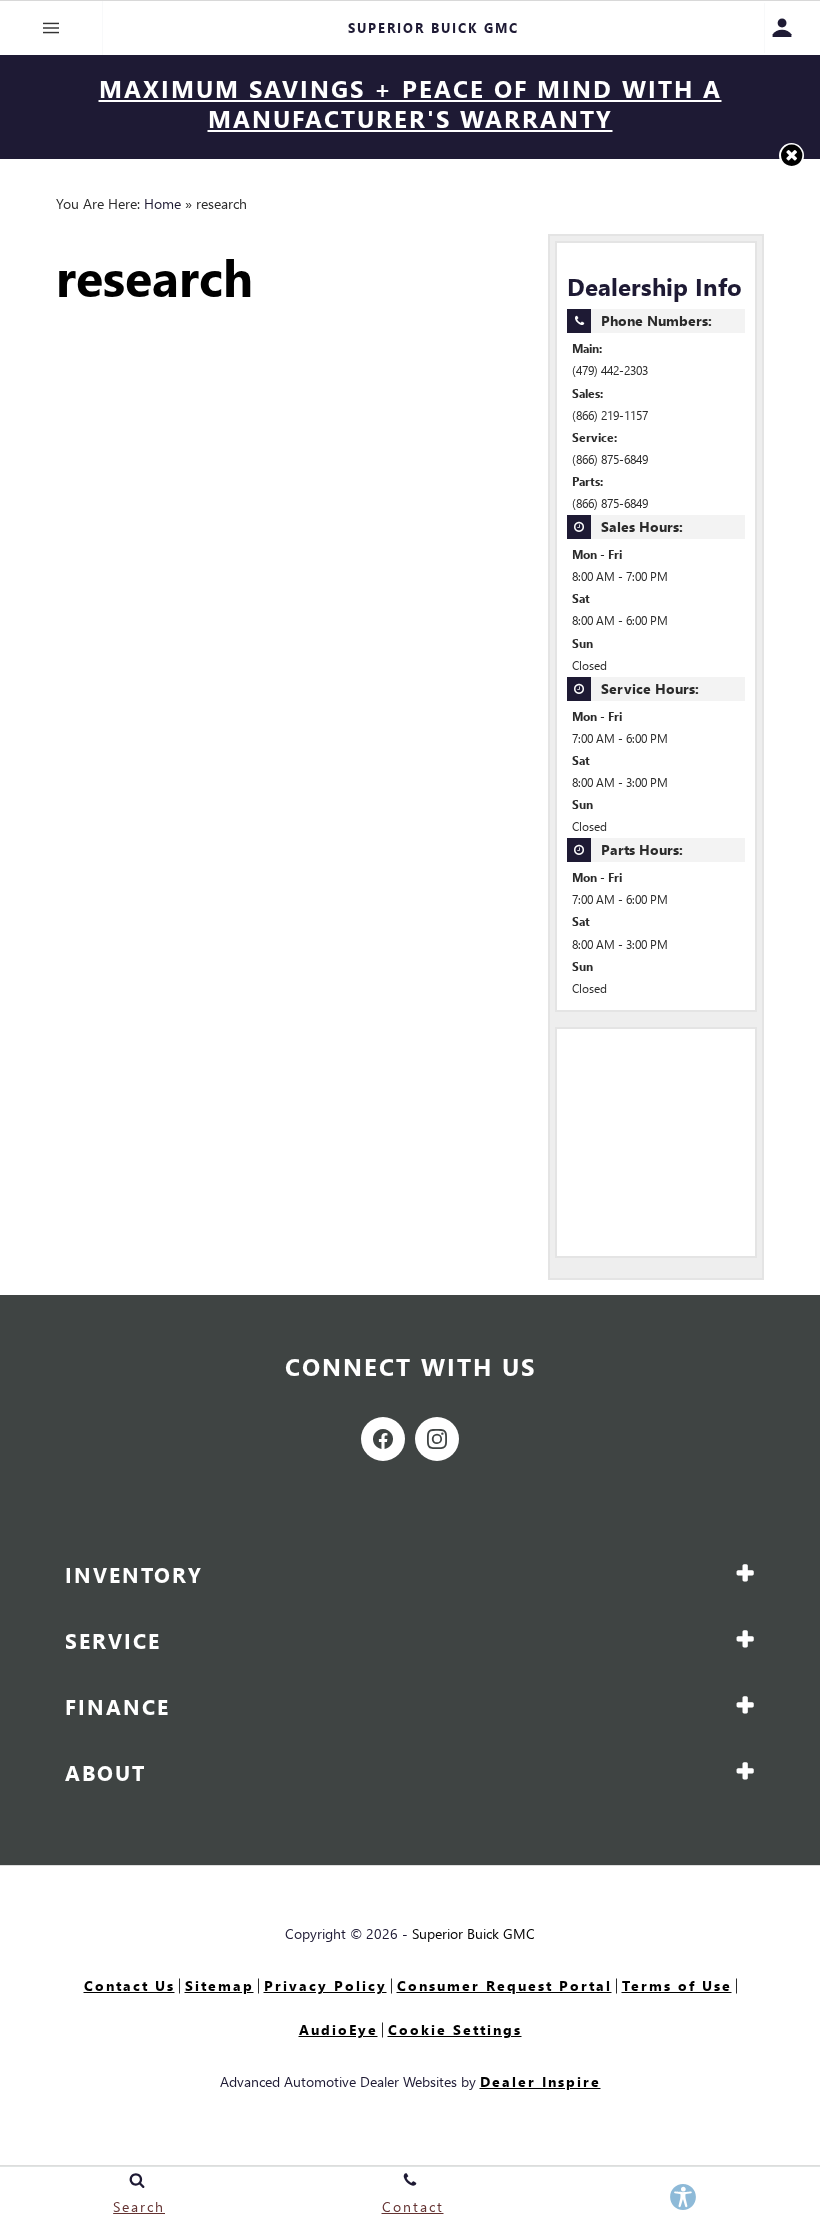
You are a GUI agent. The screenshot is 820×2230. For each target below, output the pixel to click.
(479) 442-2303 (610, 370)
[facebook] (383, 1439)
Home (162, 203)
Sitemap (219, 1985)
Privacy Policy (325, 1985)
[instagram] (437, 1439)
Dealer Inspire (540, 2081)
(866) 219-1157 (610, 415)
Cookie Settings (455, 2029)
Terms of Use (677, 1985)
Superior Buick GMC (473, 1933)
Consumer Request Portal (504, 1985)
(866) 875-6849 (610, 459)
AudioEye (338, 2029)
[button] (791, 155)
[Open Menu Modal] (51, 28)
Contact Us (129, 1985)
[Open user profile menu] (792, 28)
